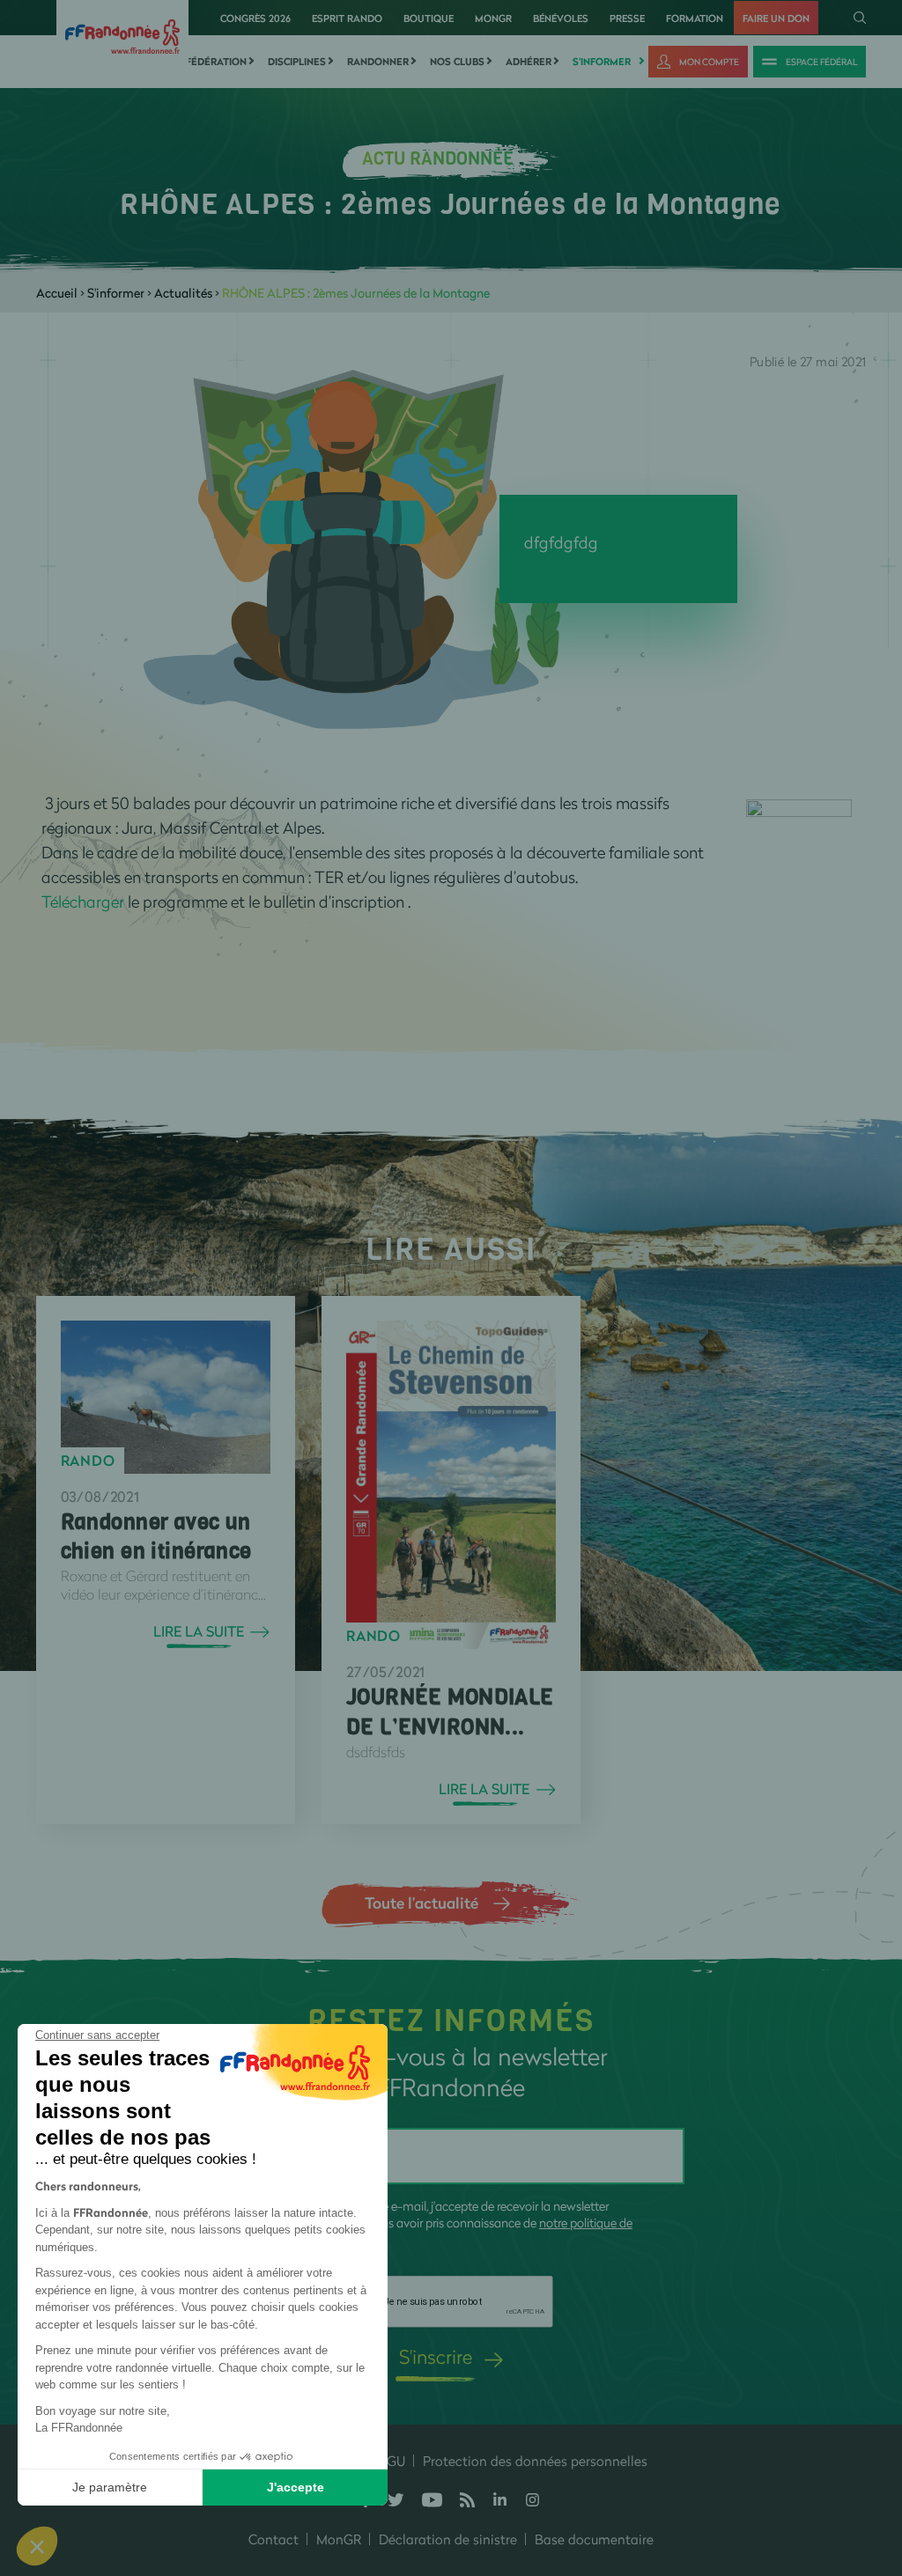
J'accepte (296, 2487)
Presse (627, 18)
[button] (37, 2546)
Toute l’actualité (421, 1903)
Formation (695, 18)
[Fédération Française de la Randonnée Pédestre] (122, 35)
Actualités (183, 293)
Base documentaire (594, 2539)
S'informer (602, 62)
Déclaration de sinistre (448, 2539)
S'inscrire (436, 2356)
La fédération (209, 62)
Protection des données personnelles (535, 2461)
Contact (274, 2539)
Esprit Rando (347, 18)
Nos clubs (457, 62)
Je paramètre (110, 2487)
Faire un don (776, 18)
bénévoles (561, 18)
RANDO (88, 1461)
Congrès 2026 (255, 18)
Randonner (378, 62)
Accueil (57, 293)
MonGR (493, 18)
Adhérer (529, 62)
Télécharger (83, 902)
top (871, 2457)
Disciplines (297, 62)
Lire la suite (199, 1631)
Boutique (429, 18)
